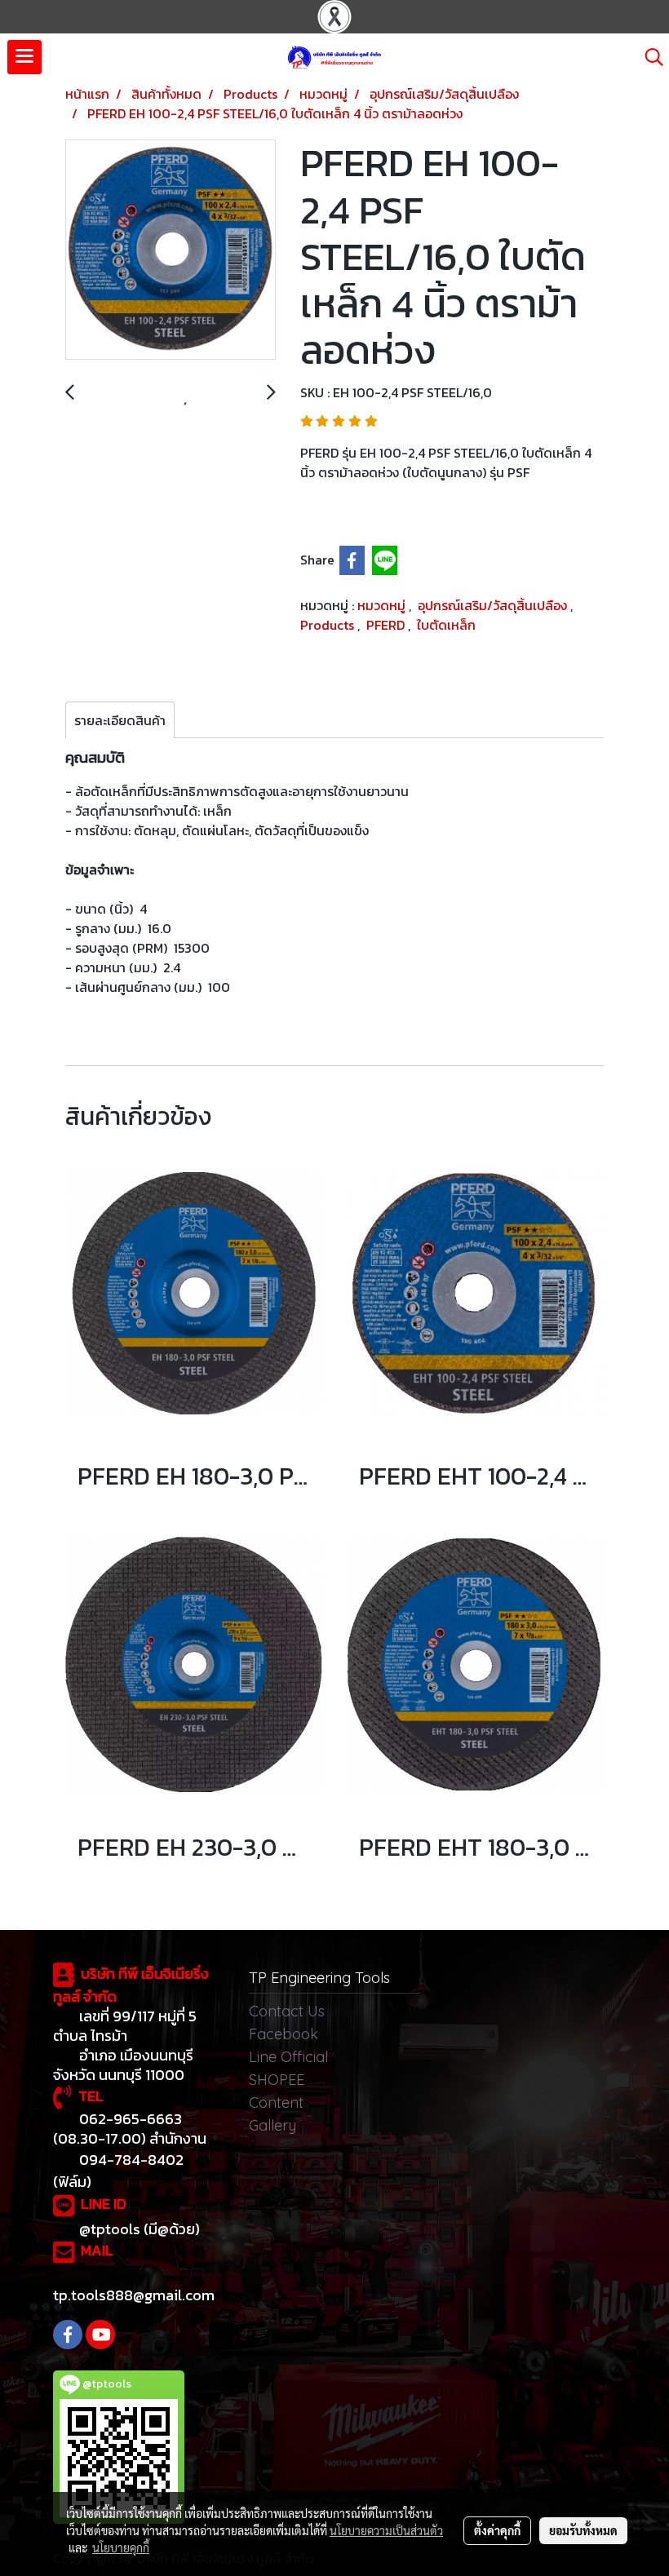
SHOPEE (277, 2080)
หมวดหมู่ (383, 605)
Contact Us (287, 2011)
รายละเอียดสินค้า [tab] (120, 720)
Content (276, 2102)
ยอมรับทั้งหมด (583, 2530)
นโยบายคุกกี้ (121, 2547)
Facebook (284, 2034)
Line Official (288, 2057)
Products (329, 625)
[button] (649, 57)
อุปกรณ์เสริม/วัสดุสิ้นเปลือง (494, 605)
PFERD (387, 625)
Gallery (272, 2125)
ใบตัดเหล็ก (446, 625)
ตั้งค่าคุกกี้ (497, 2530)
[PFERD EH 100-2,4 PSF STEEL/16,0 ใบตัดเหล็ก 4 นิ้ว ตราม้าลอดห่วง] (171, 250)
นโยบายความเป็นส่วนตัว (386, 2530)
